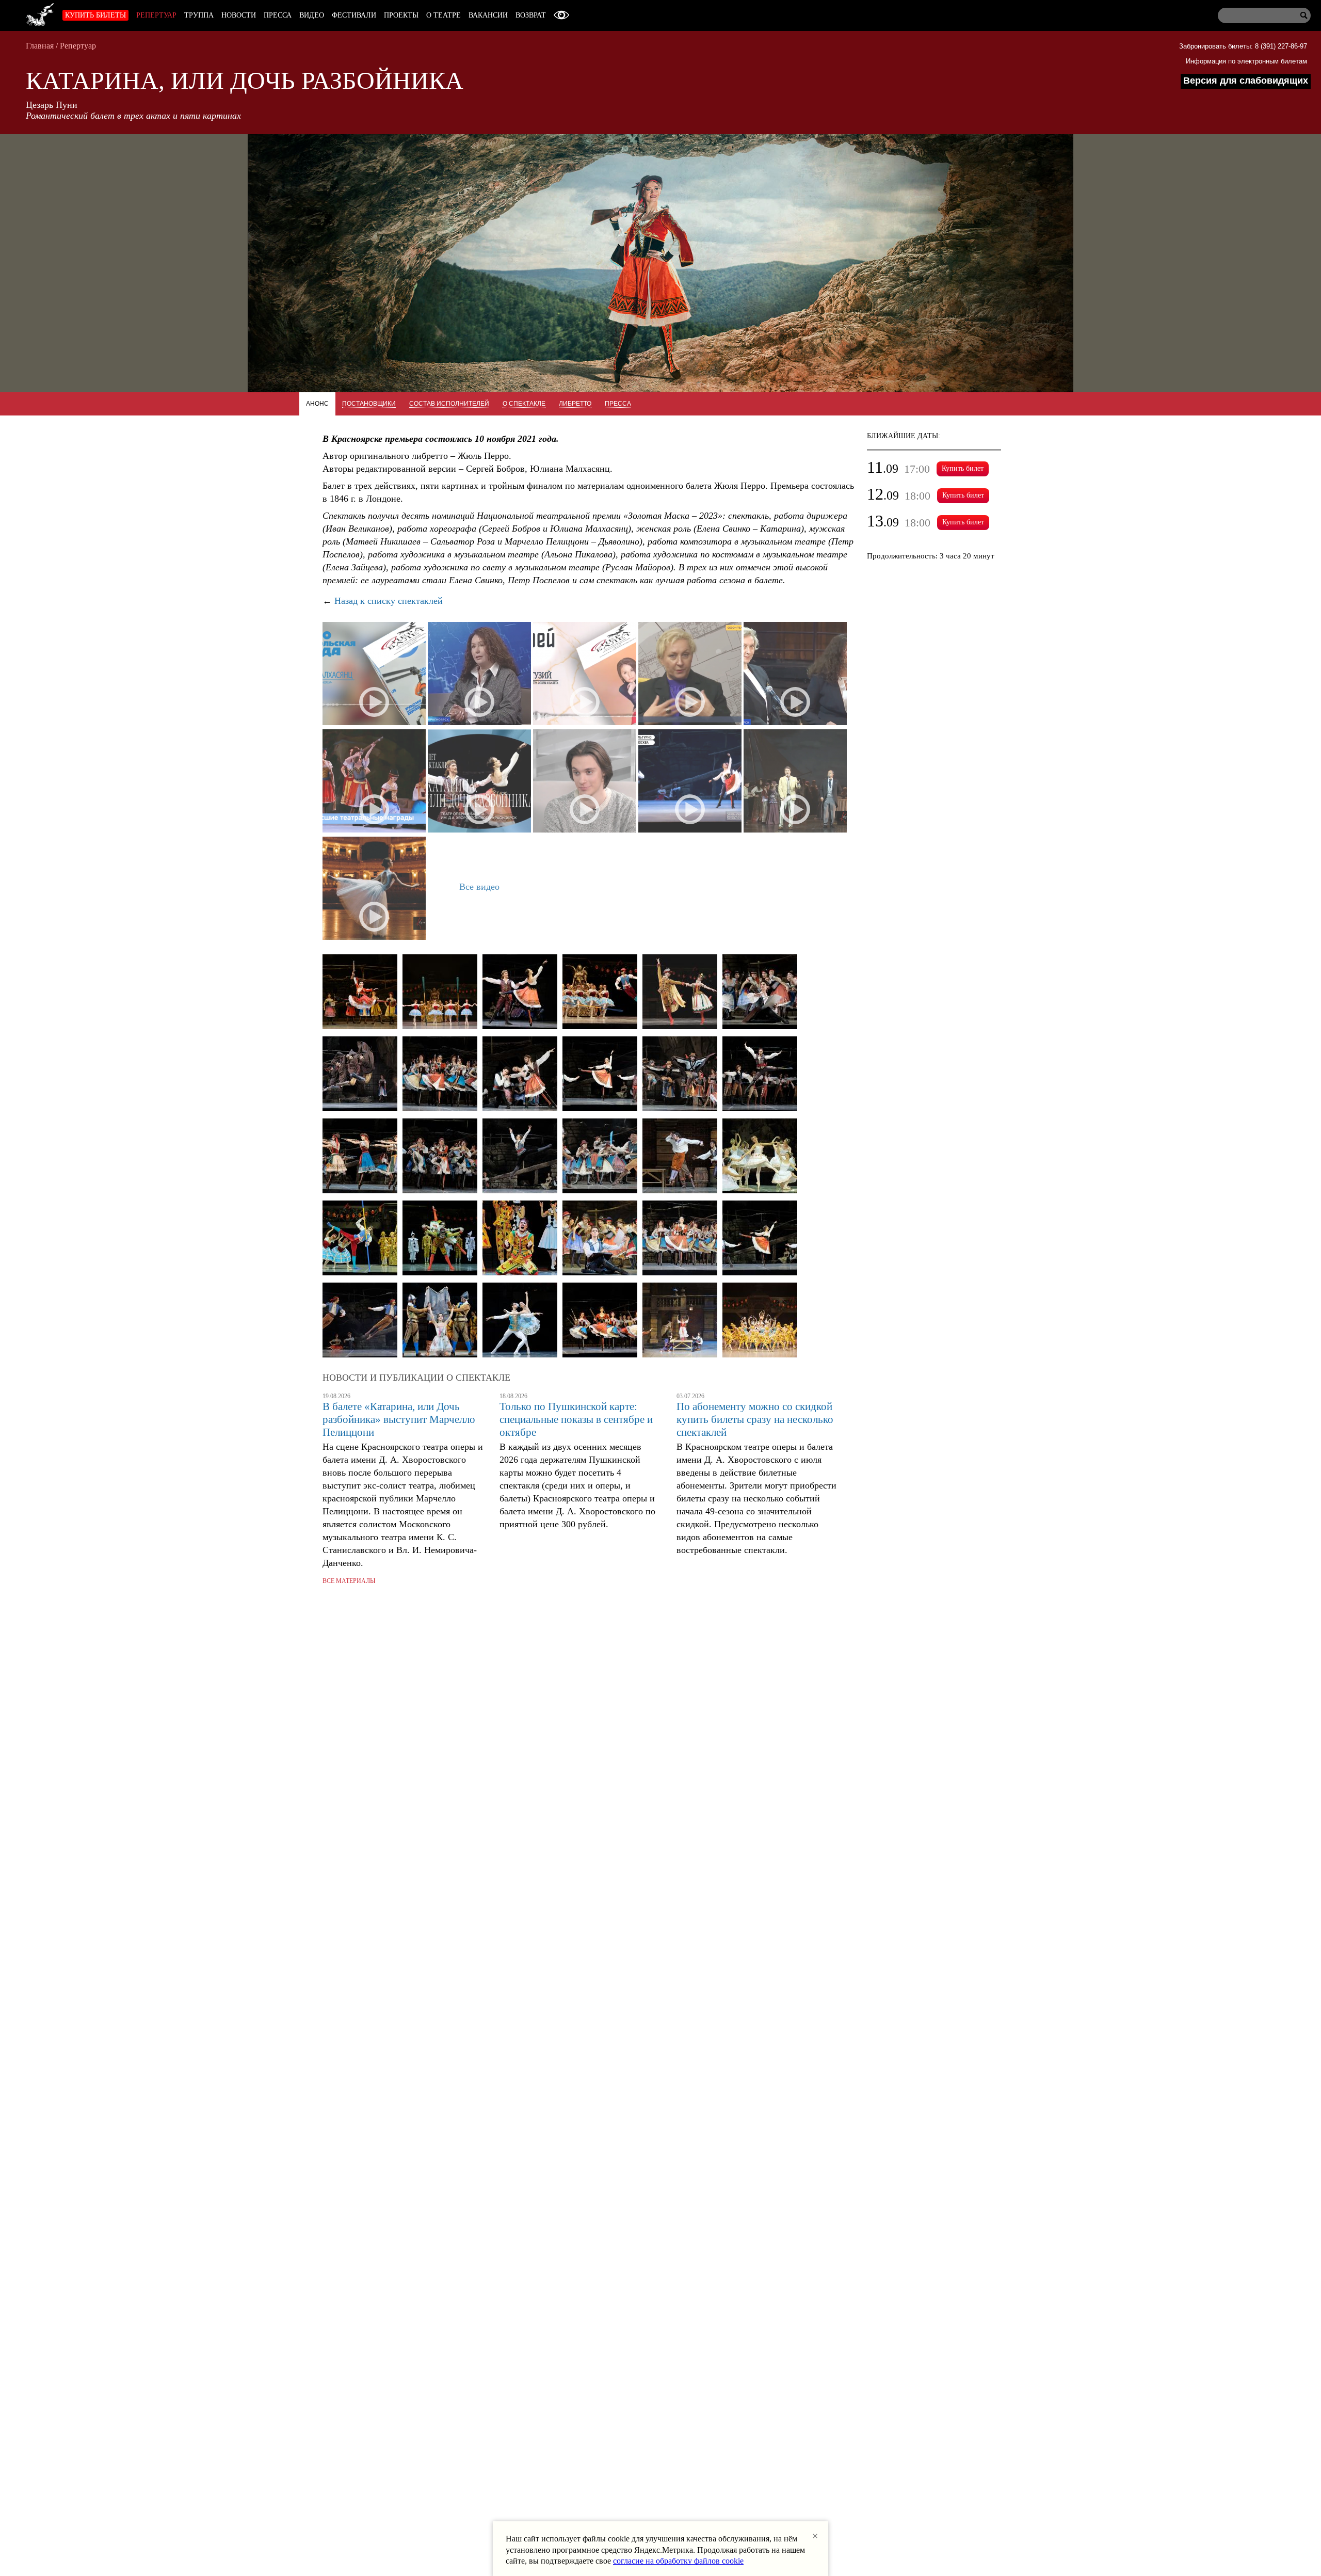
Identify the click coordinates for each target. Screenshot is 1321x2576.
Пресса (278, 15)
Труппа (199, 15)
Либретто (575, 404)
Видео (312, 15)
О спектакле (524, 404)
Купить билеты (95, 15)
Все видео (479, 887)
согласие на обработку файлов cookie (678, 2561)
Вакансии (488, 15)
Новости (239, 15)
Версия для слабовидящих (1246, 81)
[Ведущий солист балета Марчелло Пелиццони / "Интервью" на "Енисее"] (585, 782)
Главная (40, 46)
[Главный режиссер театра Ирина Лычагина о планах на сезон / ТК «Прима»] (690, 675)
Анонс (317, 404)
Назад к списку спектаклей (389, 601)
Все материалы (349, 1581)
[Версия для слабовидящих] (561, 15)
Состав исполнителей (449, 404)
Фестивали (354, 15)
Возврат (531, 15)
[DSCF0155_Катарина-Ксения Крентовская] (360, 993)
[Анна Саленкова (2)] (760, 1321)
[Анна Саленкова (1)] (680, 1321)
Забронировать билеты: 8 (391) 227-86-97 (1243, 46)
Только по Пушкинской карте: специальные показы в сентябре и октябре (576, 1419)
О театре (444, 15)
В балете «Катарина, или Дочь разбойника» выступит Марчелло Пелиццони (399, 1419)
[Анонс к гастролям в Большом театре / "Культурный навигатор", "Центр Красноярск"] (374, 889)
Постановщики (369, 404)
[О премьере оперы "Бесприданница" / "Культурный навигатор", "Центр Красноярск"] (795, 782)
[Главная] (40, 13)
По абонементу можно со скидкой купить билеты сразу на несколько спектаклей (755, 1419)
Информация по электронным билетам (1246, 61)
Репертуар (156, 15)
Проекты (401, 15)
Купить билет (963, 468)
